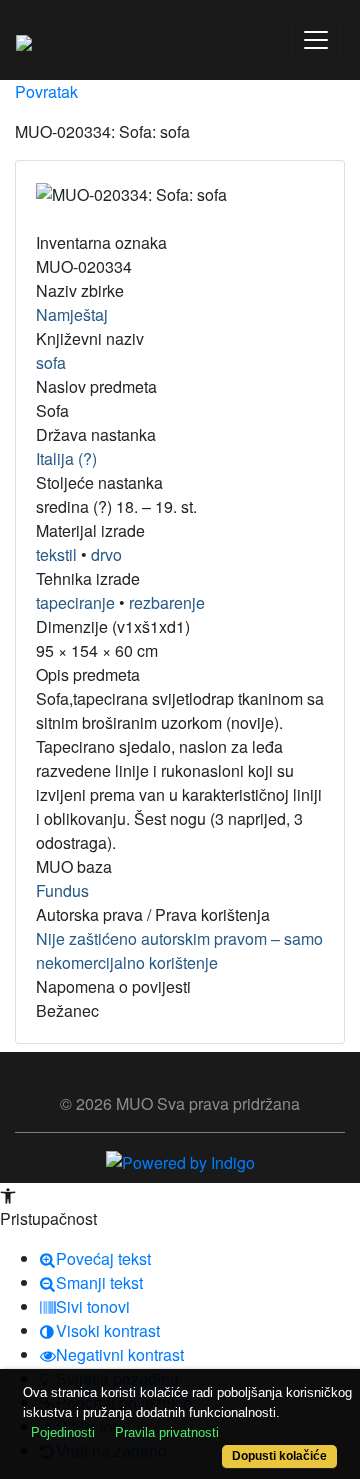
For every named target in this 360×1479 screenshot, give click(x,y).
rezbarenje (167, 602)
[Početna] (24, 40)
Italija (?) (66, 458)
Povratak (46, 91)
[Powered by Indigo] (180, 1160)
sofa (51, 362)
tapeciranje (75, 602)
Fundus (62, 890)
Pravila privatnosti (167, 1432)
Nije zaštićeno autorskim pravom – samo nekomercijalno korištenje (179, 950)
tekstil (56, 554)
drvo (106, 554)
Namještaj (72, 314)
